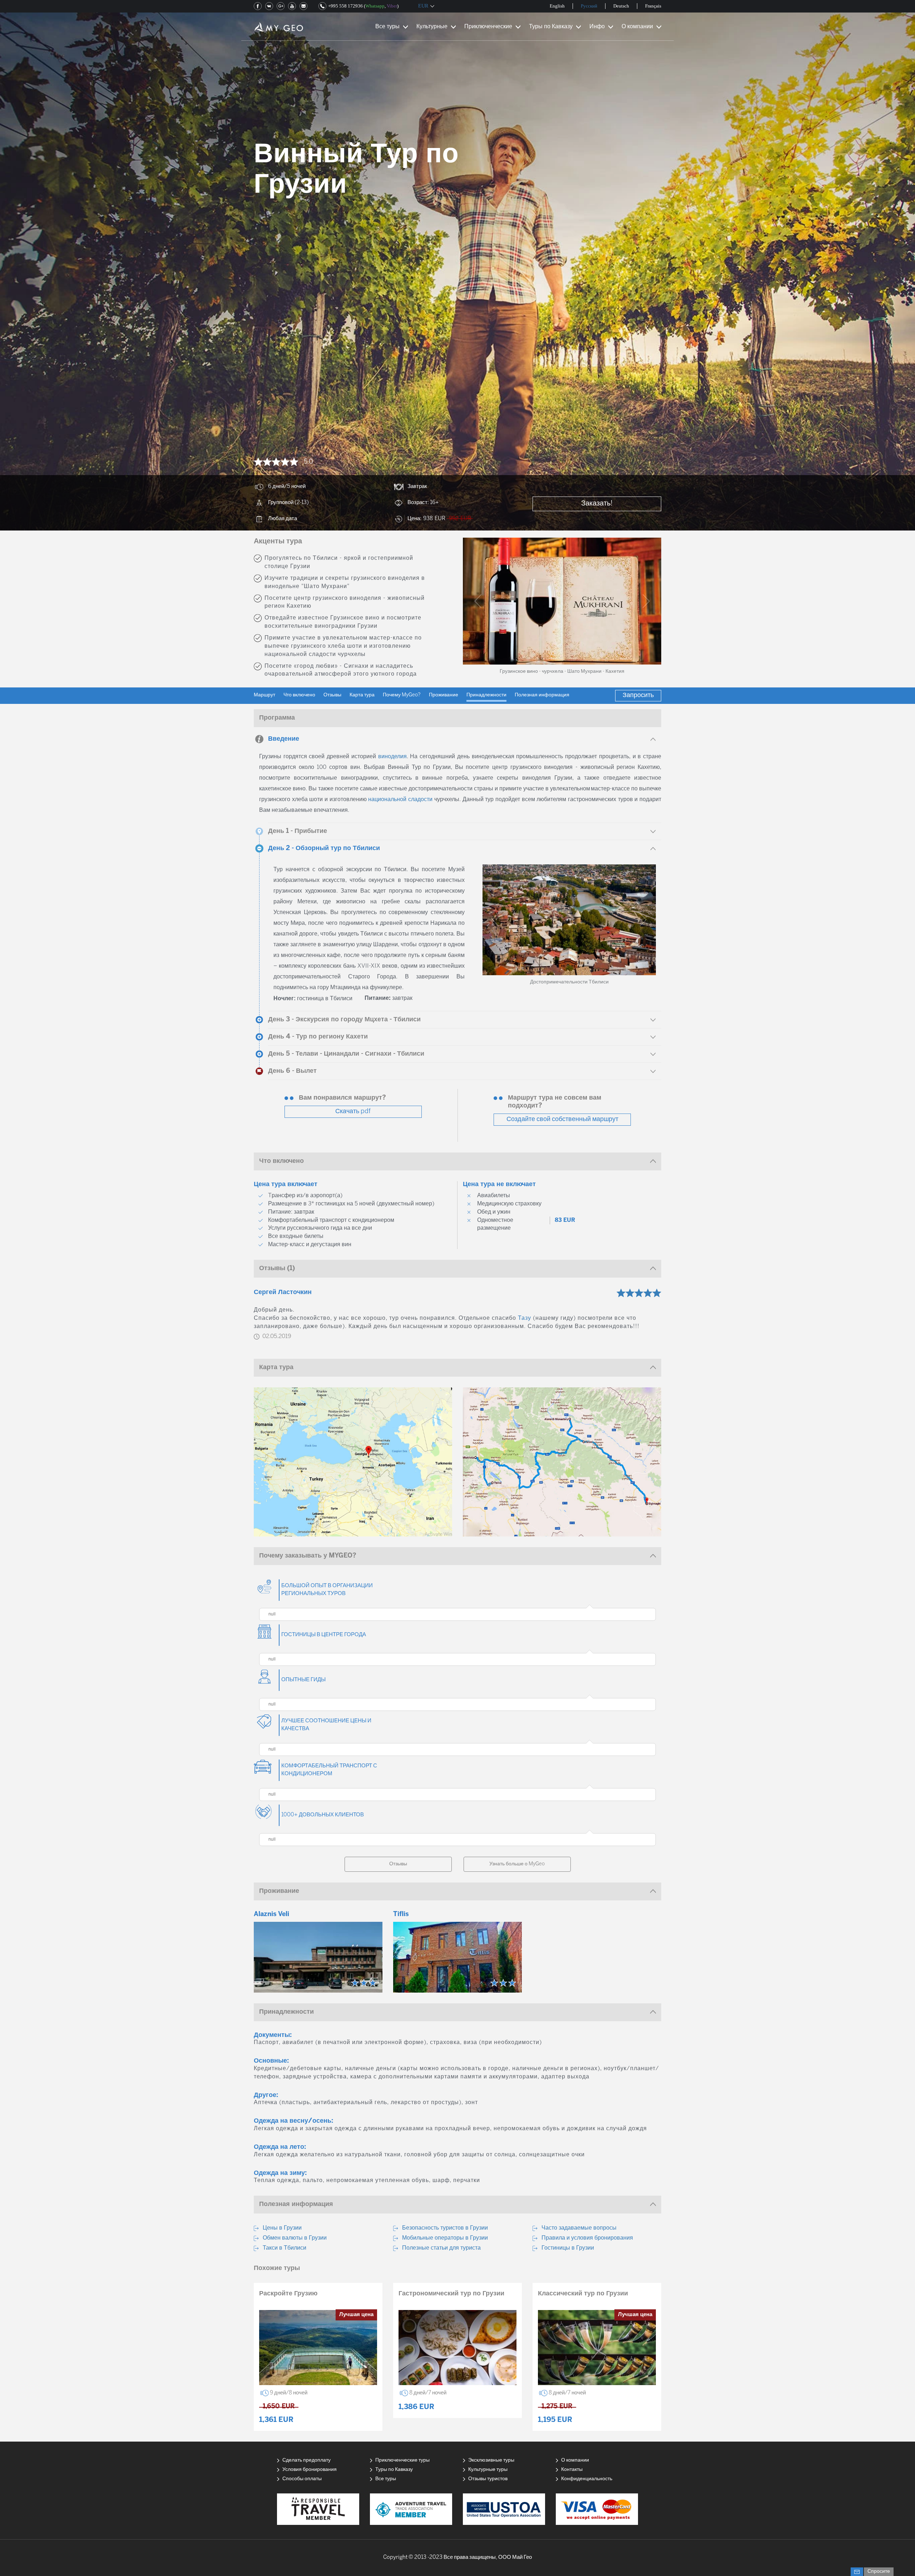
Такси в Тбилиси (285, 2248)
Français (653, 6)
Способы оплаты (302, 2479)
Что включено (299, 695)
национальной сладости (400, 800)
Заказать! (597, 504)
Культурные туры (488, 2470)
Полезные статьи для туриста (441, 2248)
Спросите (879, 2572)
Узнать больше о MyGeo (517, 1864)
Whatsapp (375, 6)
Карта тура (362, 695)
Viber (392, 6)
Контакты (572, 2470)
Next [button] (646, 601)
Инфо (597, 27)
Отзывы (332, 695)
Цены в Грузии (282, 2228)
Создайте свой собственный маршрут (562, 1119)
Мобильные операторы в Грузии (445, 2238)
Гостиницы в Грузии (568, 2248)
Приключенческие (488, 27)
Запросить (638, 695)
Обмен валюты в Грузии (295, 2238)
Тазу (525, 1318)
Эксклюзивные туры (491, 2460)
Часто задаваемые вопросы (579, 2228)
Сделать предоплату (306, 2460)
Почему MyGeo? (402, 695)
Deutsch (621, 6)
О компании (637, 27)
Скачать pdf (353, 1112)
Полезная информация (542, 695)
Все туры (387, 27)
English (557, 6)
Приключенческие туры (402, 2460)
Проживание (444, 695)
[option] (562, 601)
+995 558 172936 (345, 6)
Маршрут (264, 695)
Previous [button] (478, 601)
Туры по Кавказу (551, 27)
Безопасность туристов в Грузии (445, 2228)
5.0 (308, 462)
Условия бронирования (310, 2470)
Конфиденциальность (587, 2479)
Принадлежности (486, 695)
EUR (423, 6)
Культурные (432, 27)
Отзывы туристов (488, 2479)
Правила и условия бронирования (587, 2238)
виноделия (392, 757)
